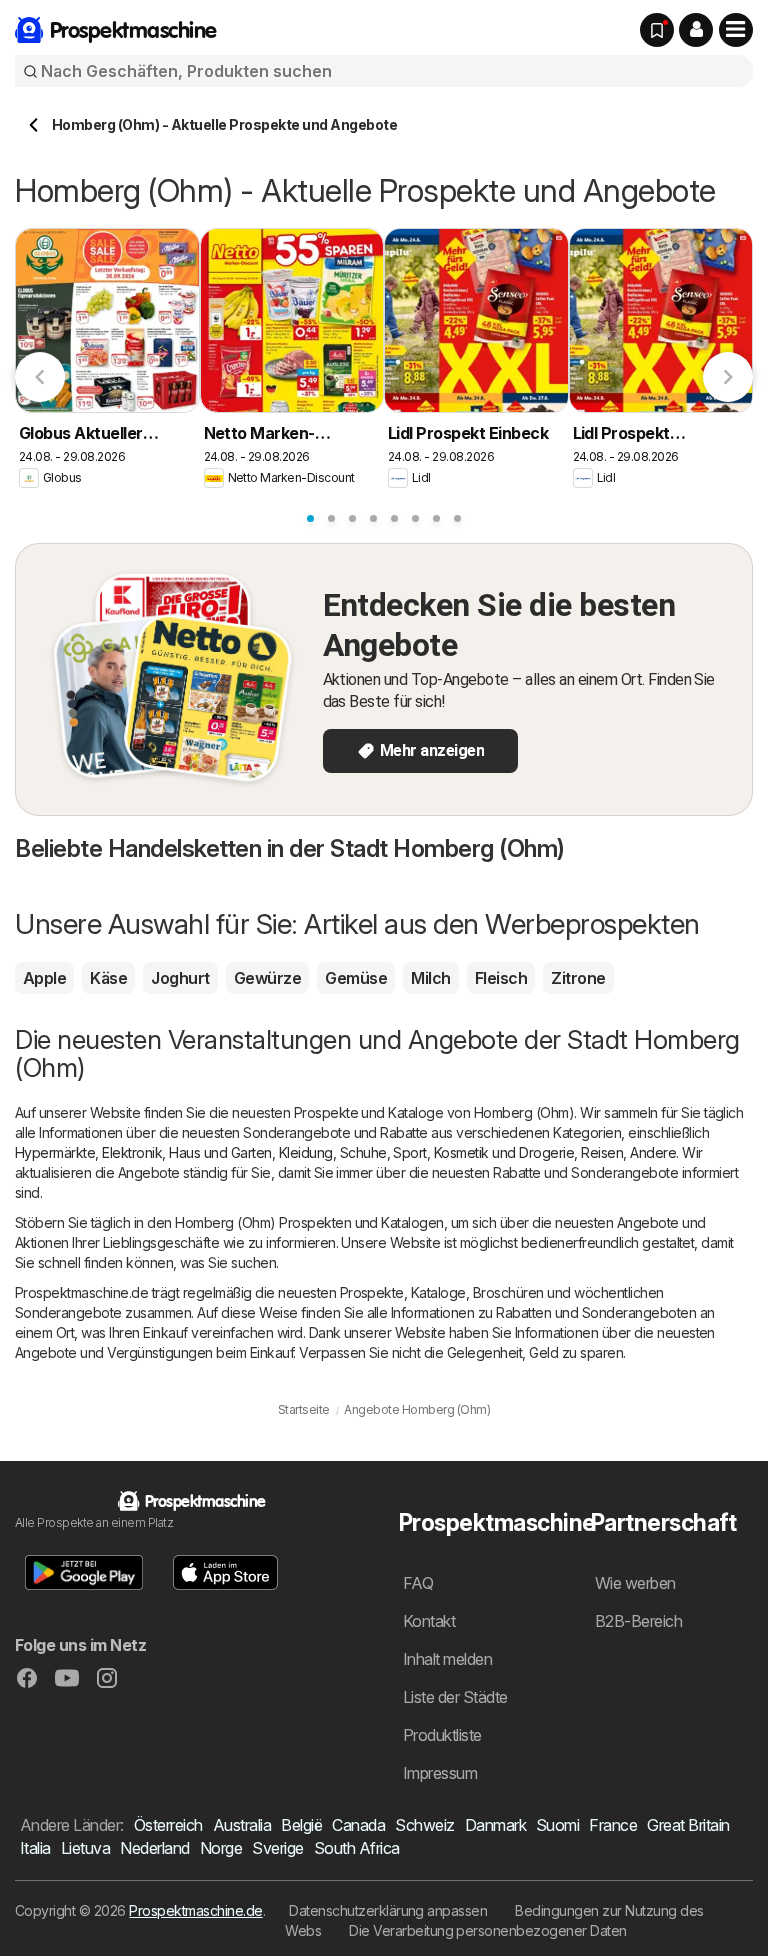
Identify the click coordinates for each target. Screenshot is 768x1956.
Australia (242, 1825)
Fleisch (501, 978)
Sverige (277, 1848)
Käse (108, 978)
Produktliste (442, 1735)
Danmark (495, 1825)
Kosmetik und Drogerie (504, 1152)
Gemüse (356, 978)
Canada (358, 1825)
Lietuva (85, 1848)
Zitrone (578, 978)
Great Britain (688, 1825)
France (613, 1825)
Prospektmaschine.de (195, 1910)
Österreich (168, 1825)
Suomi (557, 1825)
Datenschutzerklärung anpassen (388, 1910)
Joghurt (180, 978)
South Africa (357, 1848)
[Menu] (736, 30)
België (301, 1825)
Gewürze (267, 978)
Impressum (440, 1773)
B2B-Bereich (638, 1621)
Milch (430, 978)
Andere (653, 1152)
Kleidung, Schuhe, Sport (353, 1152)
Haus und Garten (220, 1152)
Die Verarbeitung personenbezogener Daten (488, 1930)
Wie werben (635, 1583)
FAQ (418, 1583)
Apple (44, 978)
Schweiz (424, 1825)
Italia (35, 1848)
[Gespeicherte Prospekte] (657, 30)
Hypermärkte (55, 1152)
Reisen (602, 1152)
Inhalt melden (447, 1659)
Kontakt (429, 1621)
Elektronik (132, 1152)
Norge (221, 1848)
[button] (696, 30)
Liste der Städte (455, 1697)
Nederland (154, 1848)
